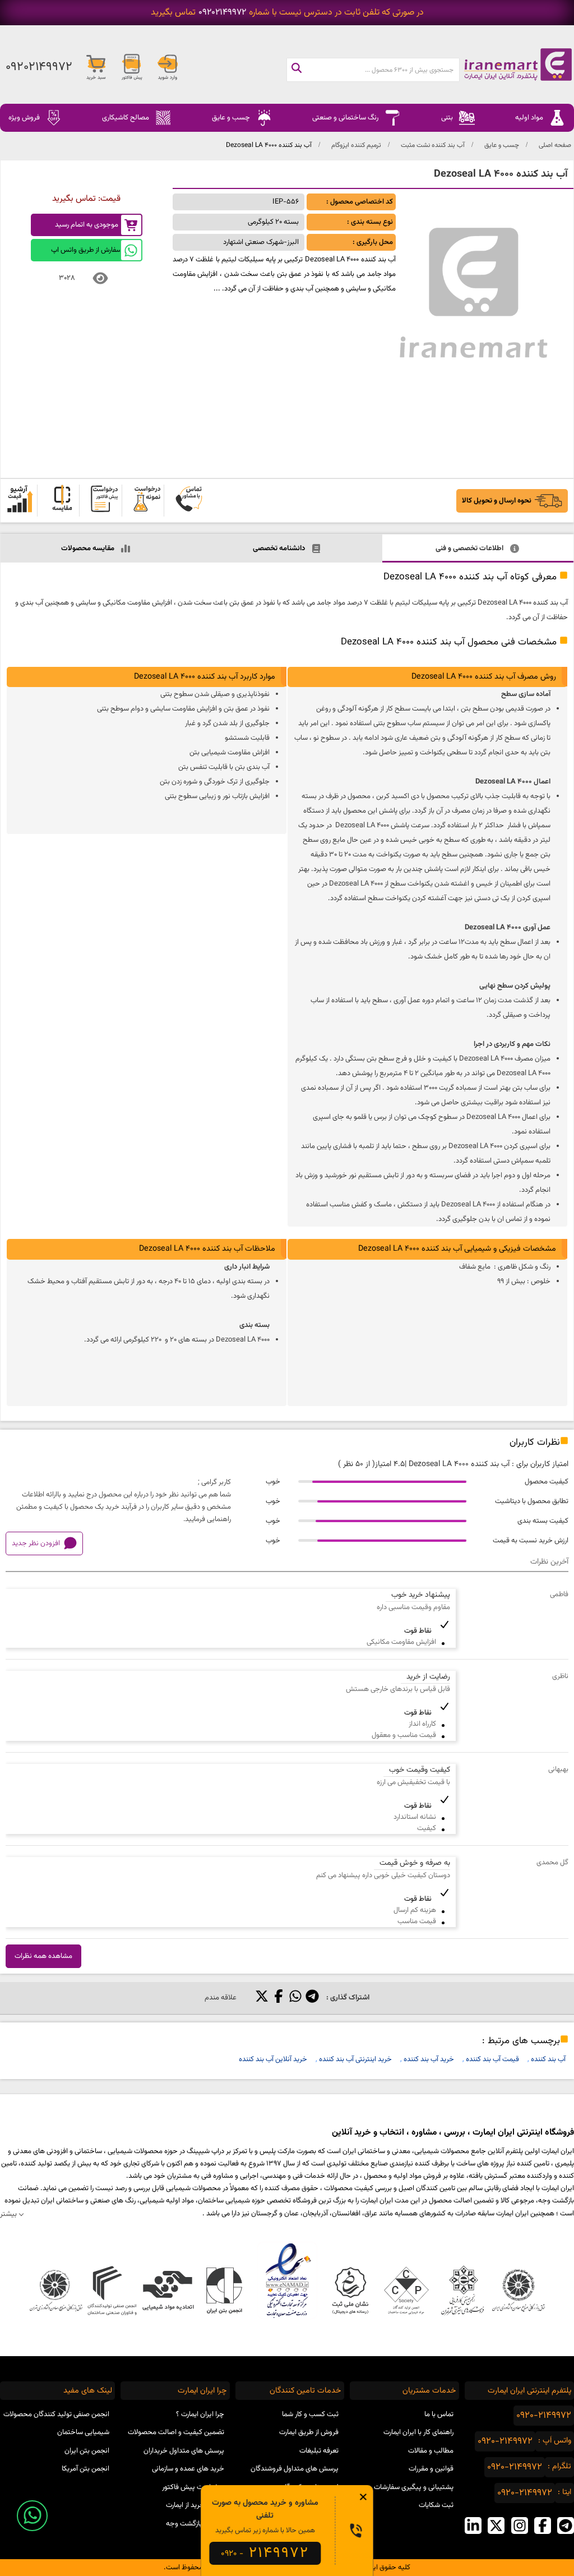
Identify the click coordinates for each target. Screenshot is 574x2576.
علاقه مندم (221, 1998)
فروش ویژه (24, 118)
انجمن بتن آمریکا (85, 2469)
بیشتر (8, 2214)
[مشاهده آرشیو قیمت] (20, 501)
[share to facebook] (279, 1998)
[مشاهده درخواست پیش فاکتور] (104, 501)
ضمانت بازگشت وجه (195, 2524)
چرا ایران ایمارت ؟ (200, 2414)
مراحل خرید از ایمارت (195, 2505)
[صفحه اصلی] (517, 64)
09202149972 (222, 13)
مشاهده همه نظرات (43, 1956)
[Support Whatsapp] (32, 2516)
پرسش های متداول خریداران (184, 2451)
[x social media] (496, 2526)
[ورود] (168, 67)
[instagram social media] (520, 2526)
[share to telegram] (312, 1998)
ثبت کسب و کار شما (310, 2414)
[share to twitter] (262, 1998)
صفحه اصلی (555, 145)
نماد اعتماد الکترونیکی (287, 2280)
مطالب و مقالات (431, 2451)
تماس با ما (439, 2414)
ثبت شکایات (436, 2505)
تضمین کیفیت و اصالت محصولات (176, 2432)
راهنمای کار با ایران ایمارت (418, 2432)
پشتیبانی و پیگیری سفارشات (414, 2487)
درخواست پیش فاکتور (193, 2487)
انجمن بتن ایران (87, 2451)
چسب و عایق (502, 145)
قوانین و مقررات (431, 2469)
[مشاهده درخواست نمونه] (147, 501)
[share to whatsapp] (295, 1998)
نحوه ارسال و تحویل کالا (497, 501)
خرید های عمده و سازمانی (188, 2469)
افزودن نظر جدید (36, 1543)
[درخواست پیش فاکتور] (132, 67)
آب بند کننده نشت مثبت (433, 145)
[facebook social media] (543, 2526)
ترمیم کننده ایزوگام (356, 145)
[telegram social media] (566, 2526)
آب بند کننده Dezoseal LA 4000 (269, 145)
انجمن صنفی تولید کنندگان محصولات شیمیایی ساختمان (56, 2424)
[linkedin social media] (473, 2526)
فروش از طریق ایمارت (309, 2432)
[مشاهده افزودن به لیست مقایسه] (62, 501)
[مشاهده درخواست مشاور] (189, 501)
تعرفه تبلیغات (319, 2451)
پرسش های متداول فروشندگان (295, 2469)
